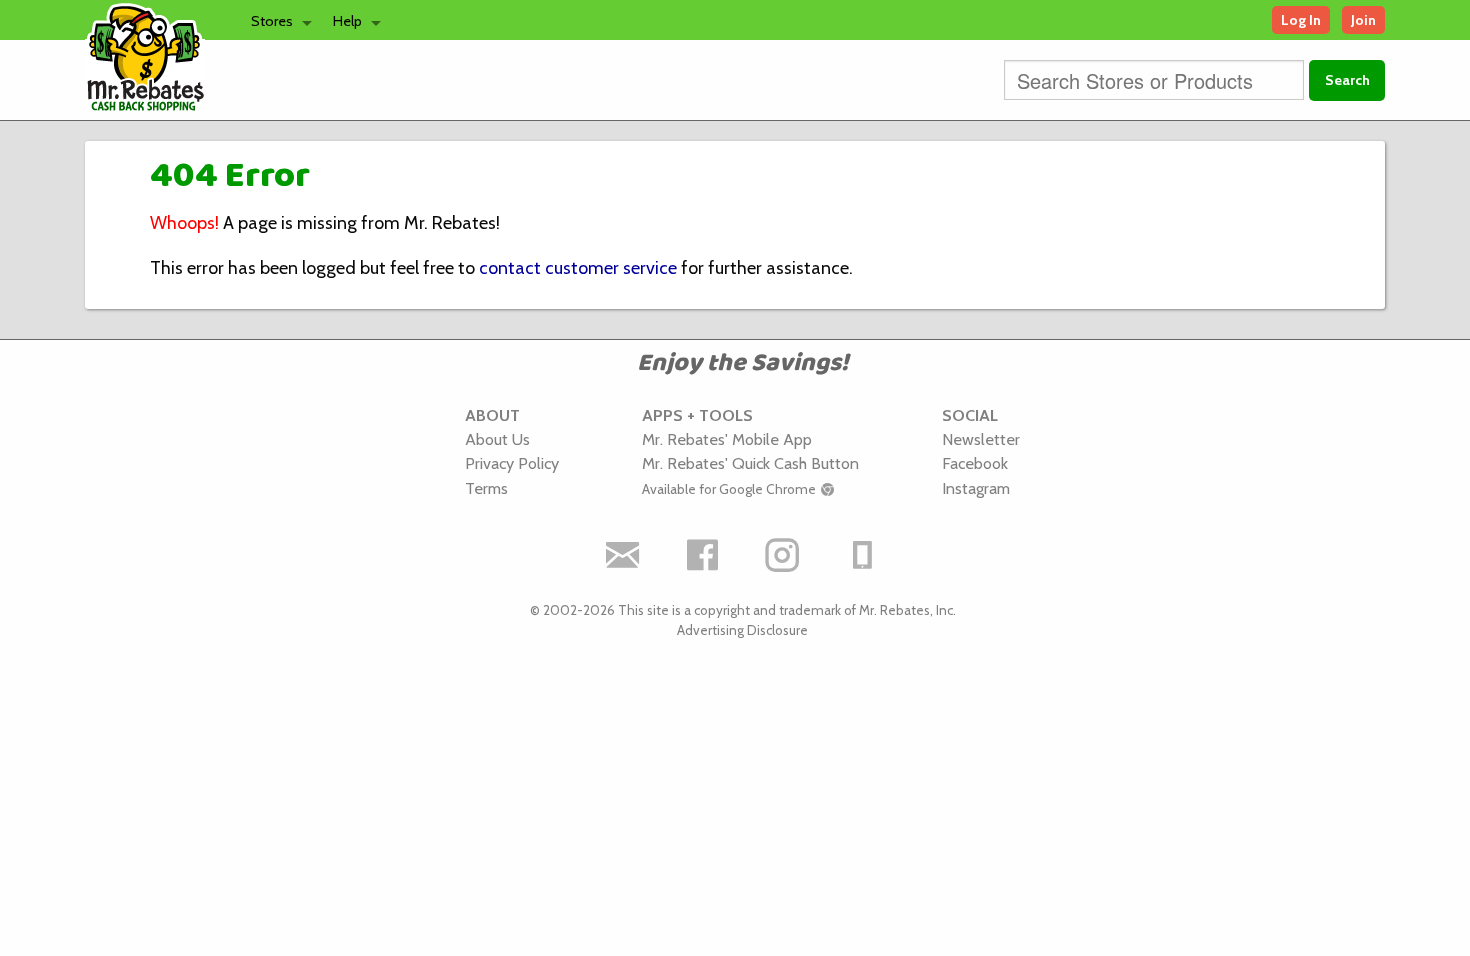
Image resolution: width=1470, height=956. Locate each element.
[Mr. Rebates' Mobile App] (863, 555)
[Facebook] (703, 555)
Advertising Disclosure (742, 630)
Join (1363, 20)
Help (347, 21)
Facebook (975, 463)
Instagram (976, 488)
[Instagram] (783, 555)
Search (1347, 80)
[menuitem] (276, 20)
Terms (486, 488)
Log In (1301, 20)
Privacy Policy (512, 463)
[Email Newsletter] (623, 555)
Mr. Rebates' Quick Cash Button (750, 463)
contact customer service (578, 268)
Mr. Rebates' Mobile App (727, 439)
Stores (272, 21)
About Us (497, 439)
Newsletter (981, 439)
